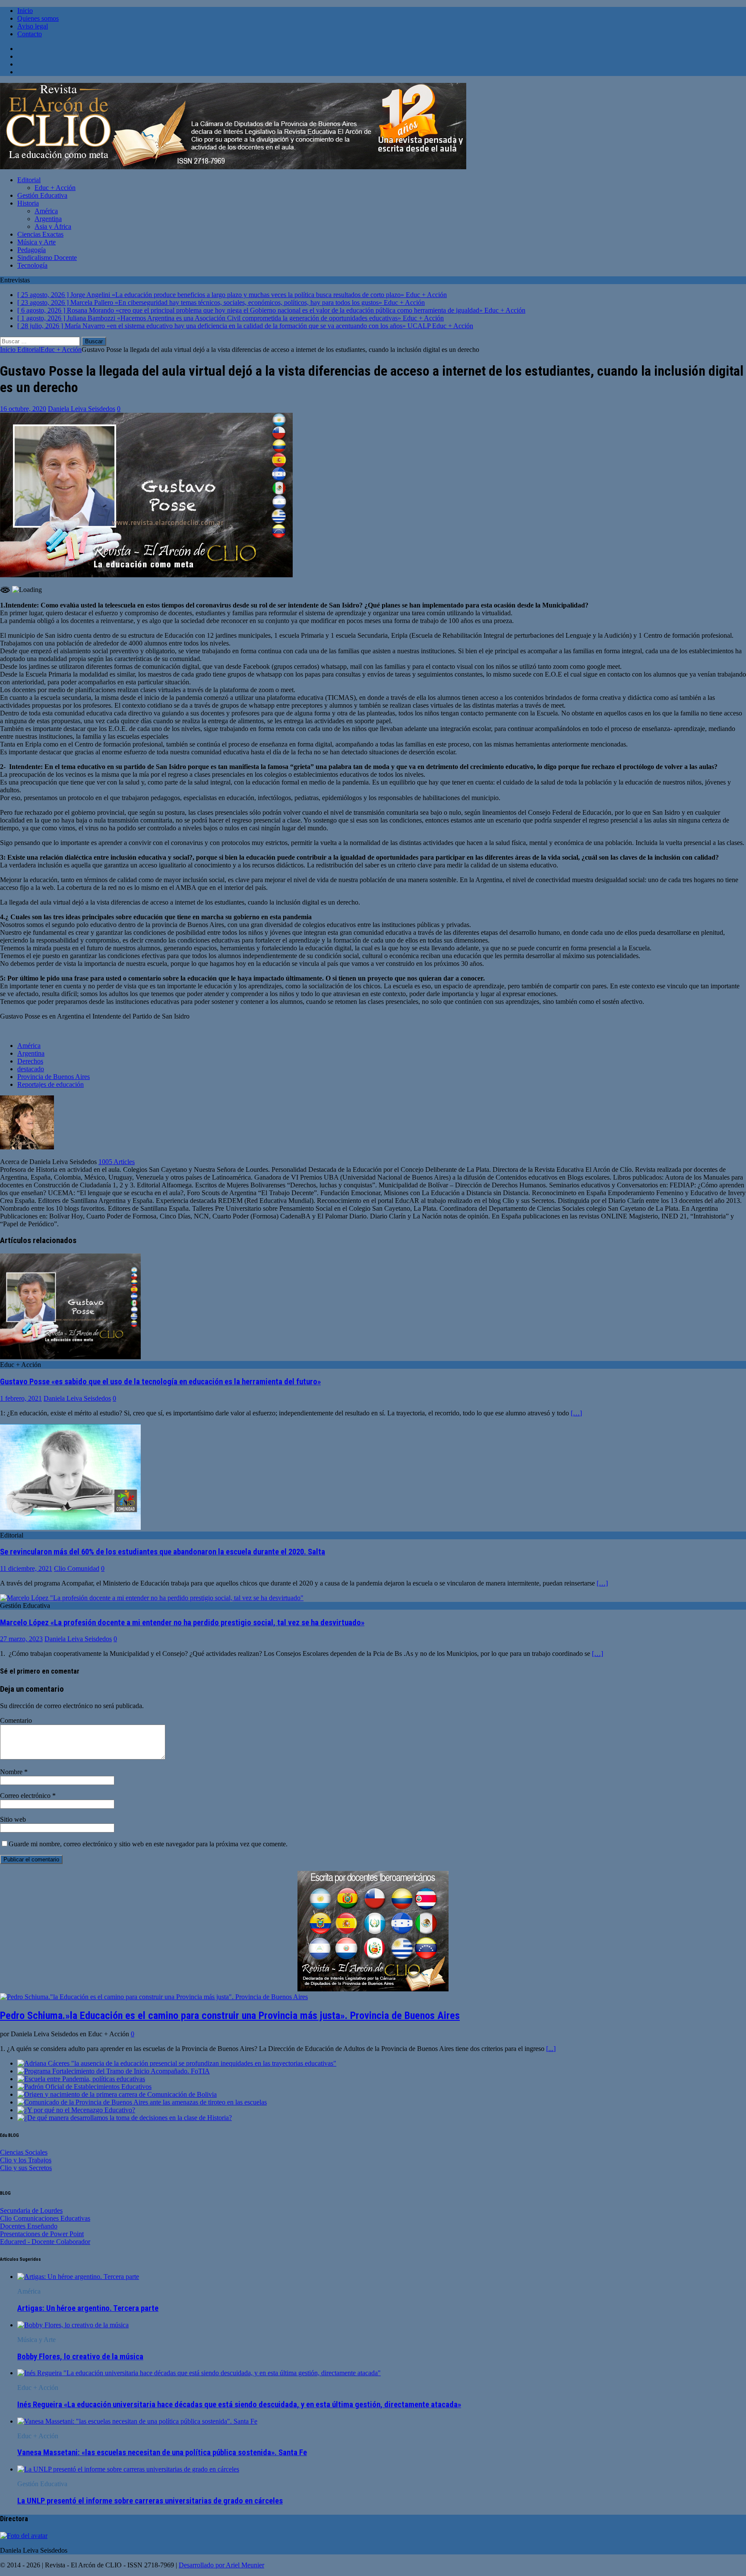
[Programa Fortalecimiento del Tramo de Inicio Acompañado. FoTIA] (114, 2071)
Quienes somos (38, 18)
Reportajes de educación (51, 1084)
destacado (31, 1069)
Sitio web (13, 1819)
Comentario (16, 1720)
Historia (28, 203)
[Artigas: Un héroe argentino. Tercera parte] (78, 2277)
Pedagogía (32, 250)
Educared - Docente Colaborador (45, 2242)
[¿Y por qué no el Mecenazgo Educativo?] (76, 2110)
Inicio (25, 11)
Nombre (12, 1772)
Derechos (30, 1061)
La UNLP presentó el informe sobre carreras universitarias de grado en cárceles (150, 2501)
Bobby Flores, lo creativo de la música (80, 2357)
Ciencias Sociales (24, 2152)
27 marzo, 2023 (21, 1639)
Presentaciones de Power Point (42, 2234)
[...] (551, 2049)
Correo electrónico (26, 1796)
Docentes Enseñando (29, 2226)
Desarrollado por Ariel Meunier (221, 2565)
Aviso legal (33, 26)
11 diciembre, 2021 (26, 1568)
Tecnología (32, 265)
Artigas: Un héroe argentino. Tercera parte (88, 2308)
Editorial (29, 180)
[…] (576, 1413)
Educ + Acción (55, 188)
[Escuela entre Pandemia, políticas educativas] (81, 2079)
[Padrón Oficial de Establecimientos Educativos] (84, 2087)
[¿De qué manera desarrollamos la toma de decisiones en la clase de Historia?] (125, 2118)
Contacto (30, 34)
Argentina (48, 219)
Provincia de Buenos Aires (54, 1077)
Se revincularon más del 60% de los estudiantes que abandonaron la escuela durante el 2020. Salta (163, 1552)
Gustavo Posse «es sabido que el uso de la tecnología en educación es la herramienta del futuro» (160, 1382)
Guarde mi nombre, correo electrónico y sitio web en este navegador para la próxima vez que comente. (148, 1844)
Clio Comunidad (77, 1568)
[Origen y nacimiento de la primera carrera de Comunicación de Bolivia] (117, 2094)
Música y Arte (36, 242)
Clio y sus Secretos (26, 2168)
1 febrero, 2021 (21, 1398)
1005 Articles (117, 1162)
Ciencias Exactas (40, 234)
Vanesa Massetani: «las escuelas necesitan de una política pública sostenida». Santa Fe (162, 2453)
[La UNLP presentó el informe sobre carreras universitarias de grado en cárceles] (128, 2469)
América (46, 211)
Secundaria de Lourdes (31, 2210)
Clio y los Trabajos (26, 2160)
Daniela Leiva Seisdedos (82, 409)
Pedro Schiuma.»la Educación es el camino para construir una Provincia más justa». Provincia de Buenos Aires (230, 2016)
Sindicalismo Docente (47, 258)
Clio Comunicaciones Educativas (45, 2218)
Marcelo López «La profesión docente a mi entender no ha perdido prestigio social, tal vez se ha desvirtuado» (182, 1623)
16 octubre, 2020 (23, 409)
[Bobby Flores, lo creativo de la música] (73, 2325)
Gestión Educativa (42, 195)
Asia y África (53, 226)
